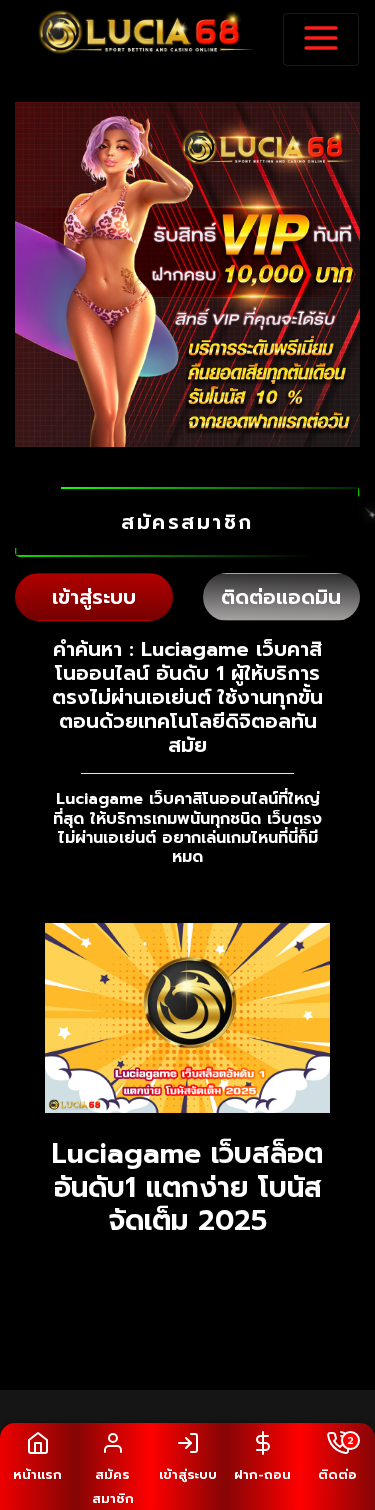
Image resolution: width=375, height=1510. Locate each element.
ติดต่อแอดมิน (281, 597)
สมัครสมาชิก (187, 522)
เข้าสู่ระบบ (94, 597)
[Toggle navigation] (321, 39)
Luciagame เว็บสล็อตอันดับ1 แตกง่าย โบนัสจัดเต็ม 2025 (187, 1187)
